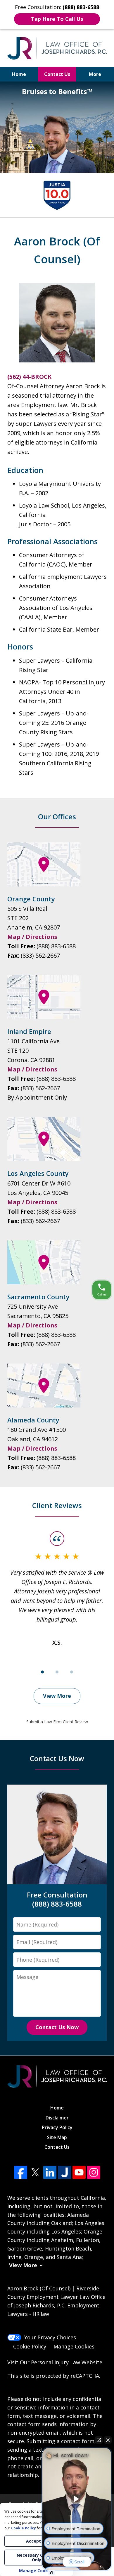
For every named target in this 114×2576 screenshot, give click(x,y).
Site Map (57, 2137)
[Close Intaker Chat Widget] (108, 2440)
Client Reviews (57, 1505)
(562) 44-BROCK (29, 377)
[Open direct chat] (99, 2440)
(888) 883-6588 (56, 946)
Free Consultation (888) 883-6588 (57, 1899)
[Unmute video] (77, 2499)
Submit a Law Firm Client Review (57, 1722)
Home (19, 74)
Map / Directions (32, 937)
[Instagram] (94, 2172)
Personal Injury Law (56, 2362)
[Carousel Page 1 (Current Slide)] (42, 1672)
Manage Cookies (74, 2346)
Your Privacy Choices (50, 2337)
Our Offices (57, 816)
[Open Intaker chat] (52, 2573)
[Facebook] (21, 2172)
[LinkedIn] (50, 2172)
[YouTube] (79, 2172)
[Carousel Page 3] (72, 1672)
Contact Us (57, 74)
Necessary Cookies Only (37, 2557)
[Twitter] (35, 2172)
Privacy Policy (57, 2127)
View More (57, 1696)
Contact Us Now (57, 1758)
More (95, 74)
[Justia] (64, 2172)
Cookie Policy (30, 2346)
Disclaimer (57, 2118)
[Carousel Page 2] (57, 1672)
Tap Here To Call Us (57, 19)
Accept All (37, 2541)
